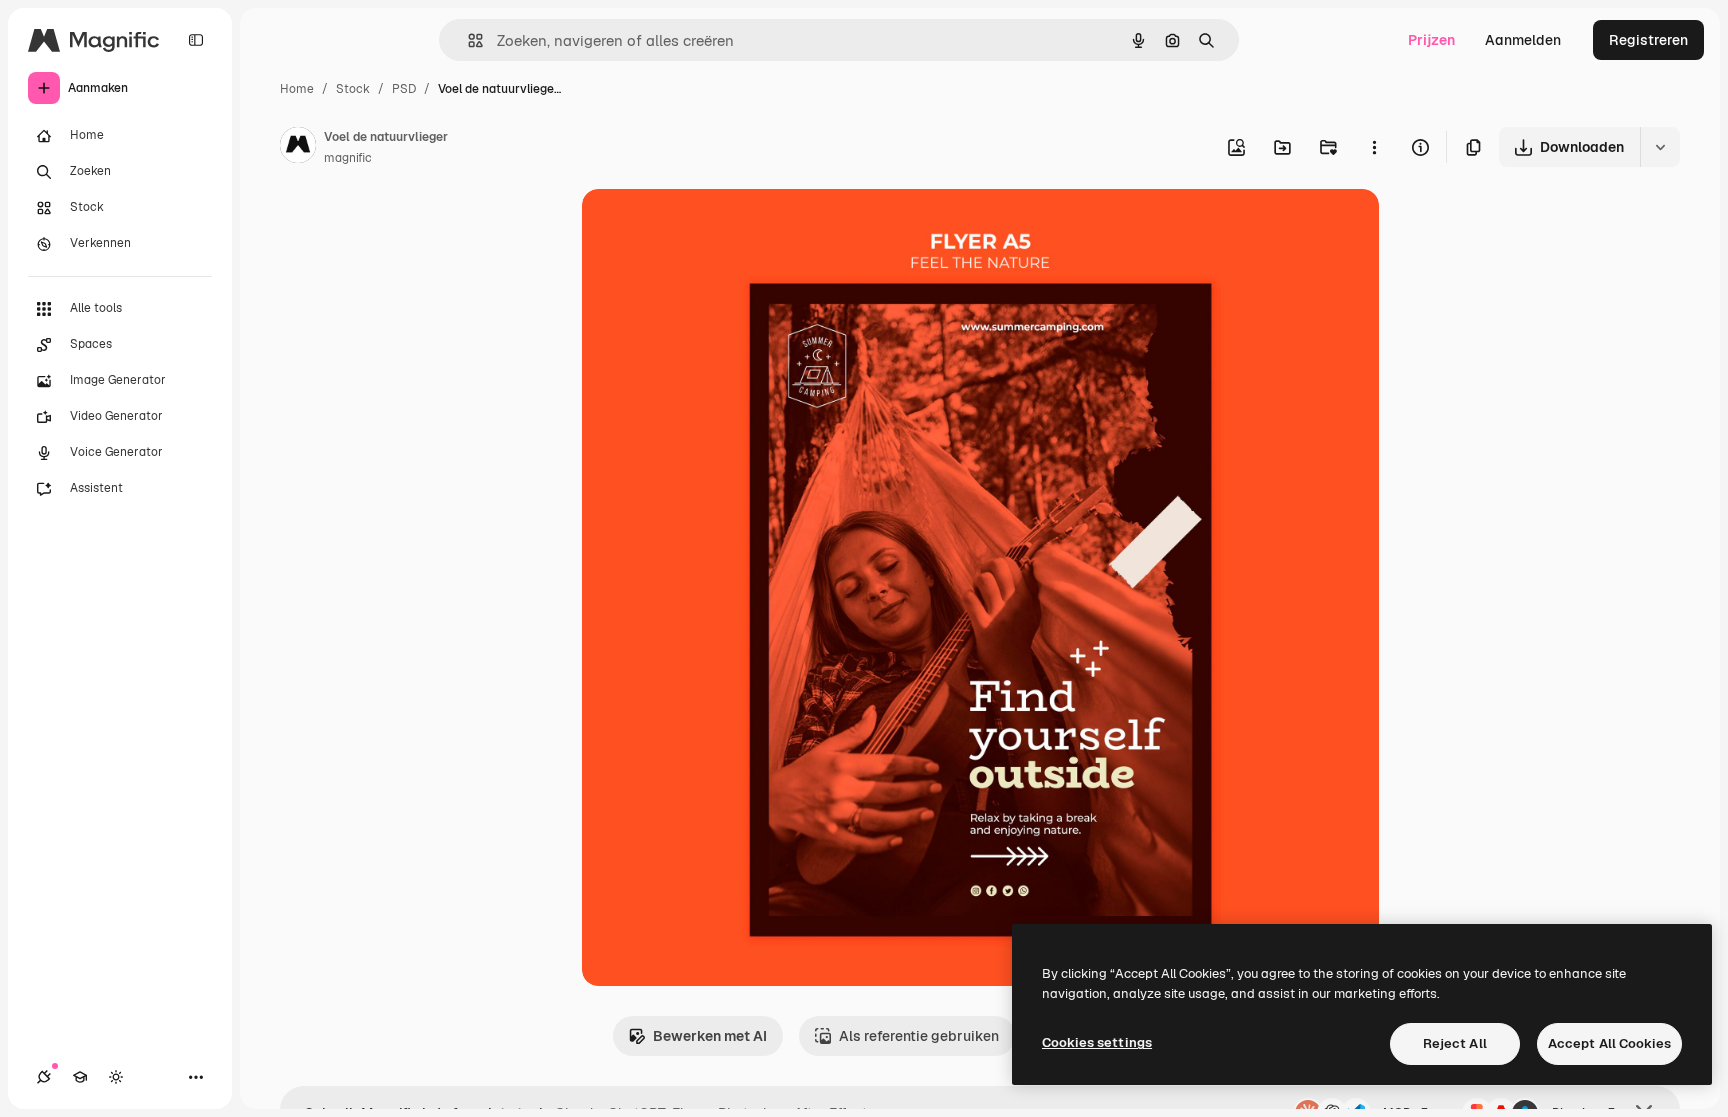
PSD (404, 89)
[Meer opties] (1374, 147)
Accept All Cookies (1609, 1043)
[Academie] (80, 1077)
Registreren (1648, 40)
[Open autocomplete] (467, 40)
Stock (353, 89)
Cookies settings (1097, 1042)
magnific (348, 158)
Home (297, 89)
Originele (713, 227)
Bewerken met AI (710, 1036)
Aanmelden (1523, 40)
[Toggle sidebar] (196, 40)
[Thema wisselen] (116, 1077)
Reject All (1455, 1043)
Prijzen (1431, 40)
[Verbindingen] (44, 1077)
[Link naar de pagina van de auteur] (298, 148)
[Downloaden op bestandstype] (1660, 147)
